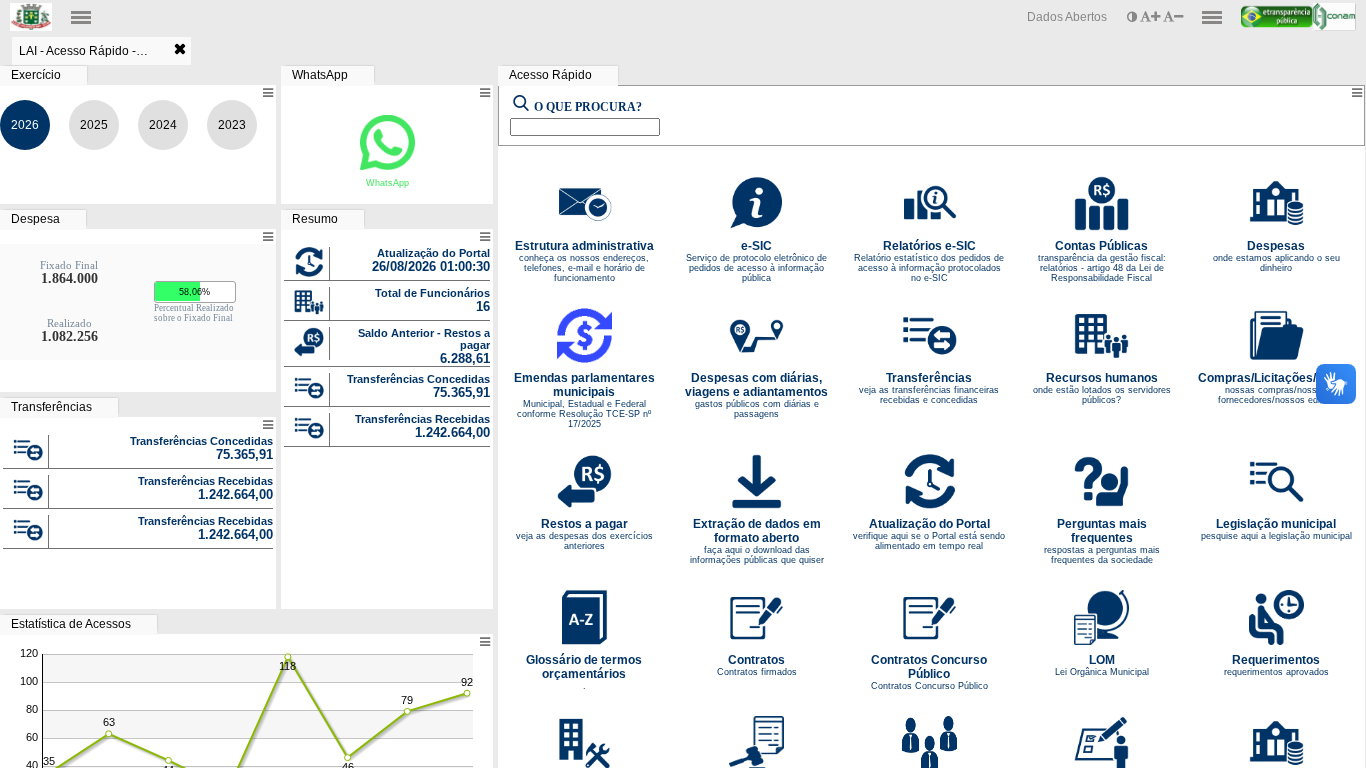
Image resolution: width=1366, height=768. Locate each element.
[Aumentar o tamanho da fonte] (1151, 17)
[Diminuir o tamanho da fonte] (1173, 17)
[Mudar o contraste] (1133, 17)
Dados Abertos (1067, 17)
